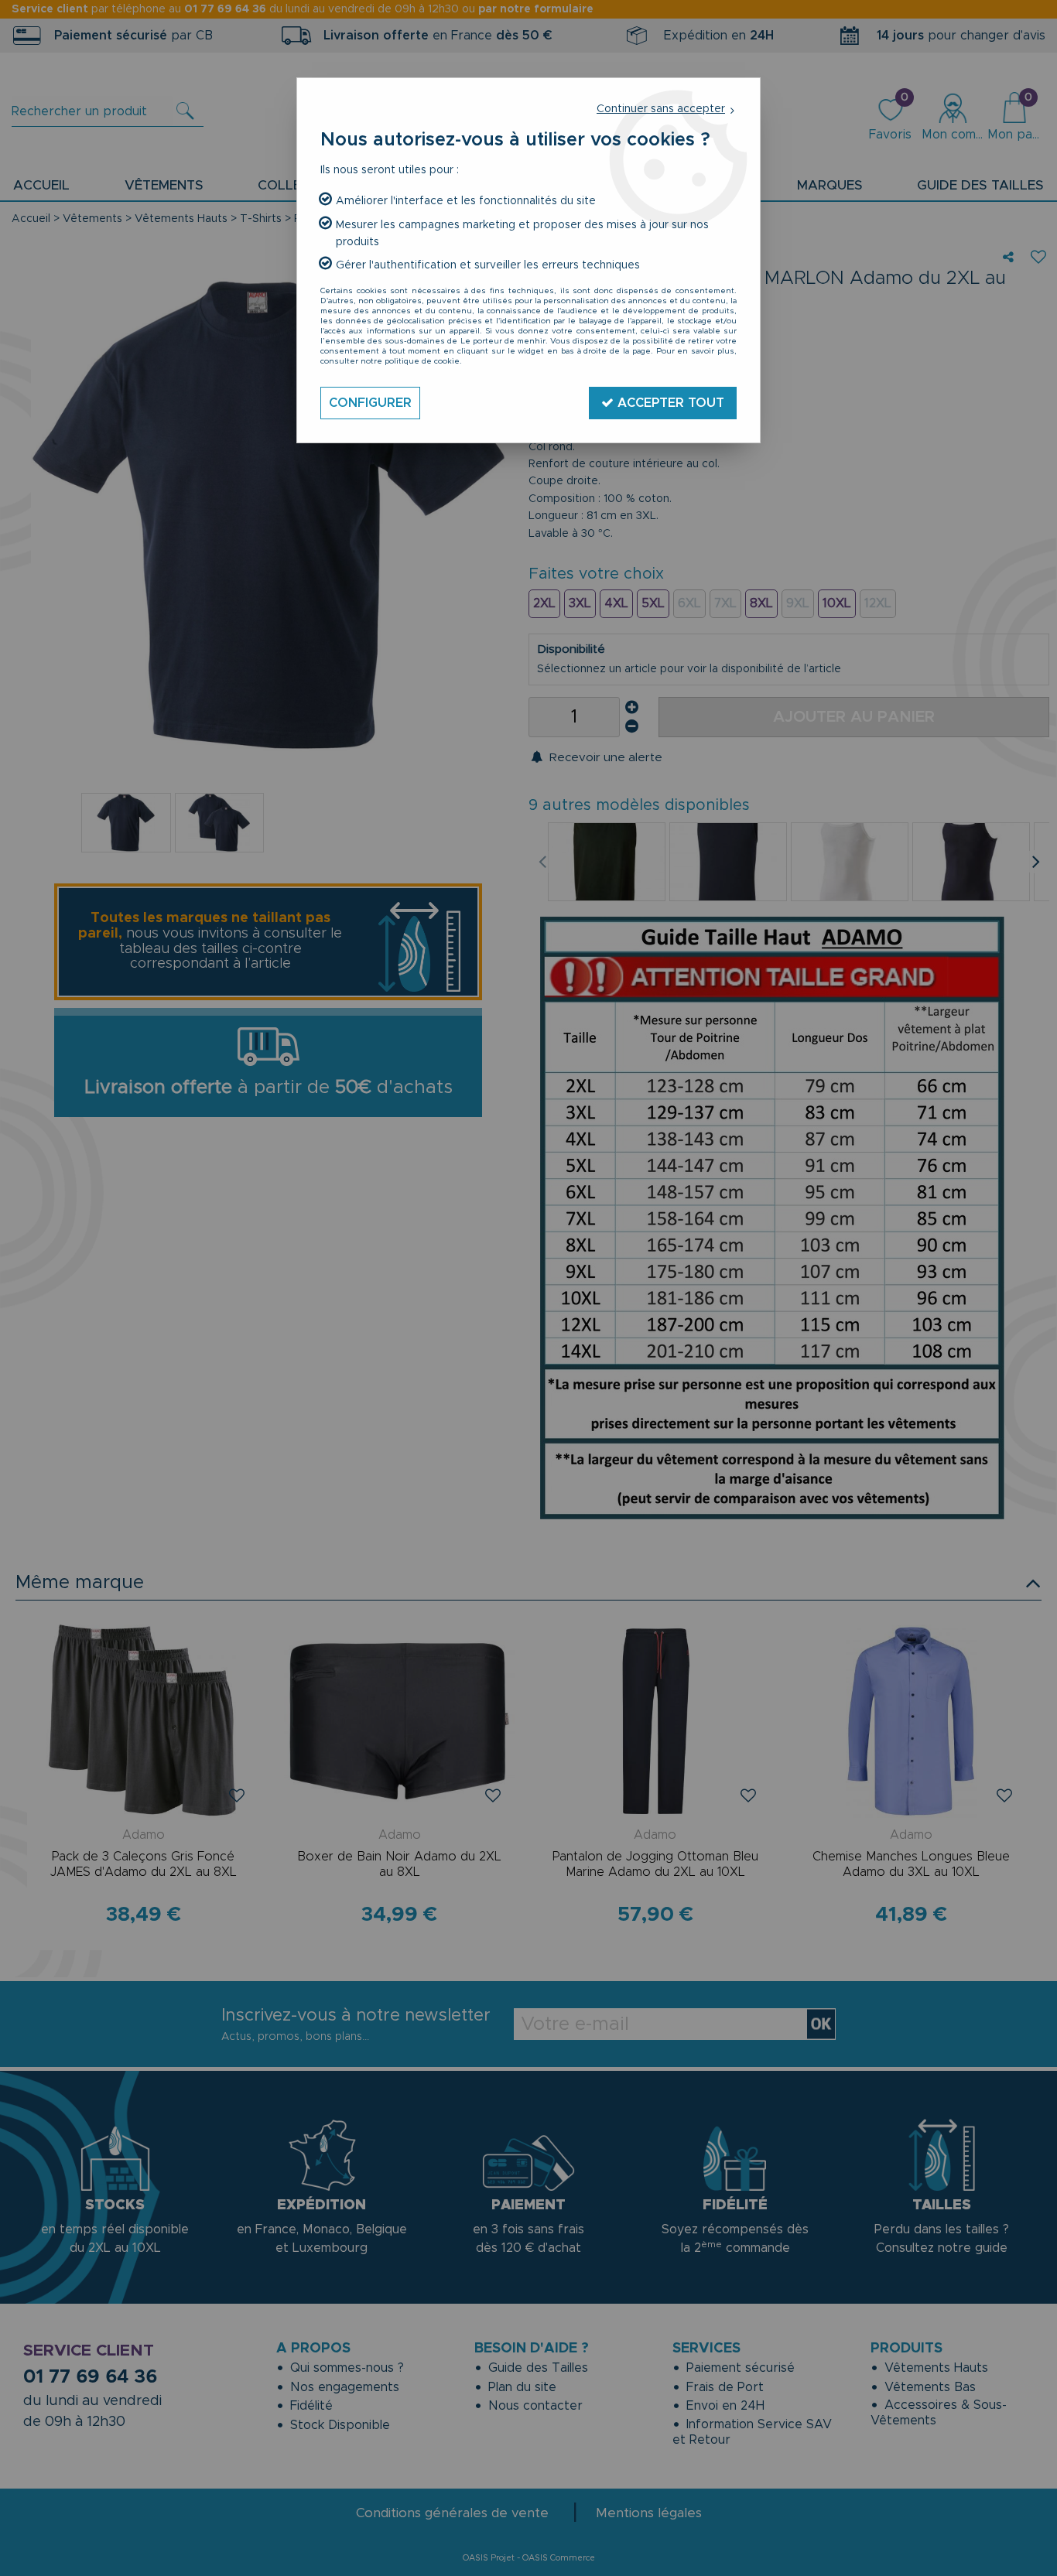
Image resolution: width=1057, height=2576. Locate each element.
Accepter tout (669, 403)
